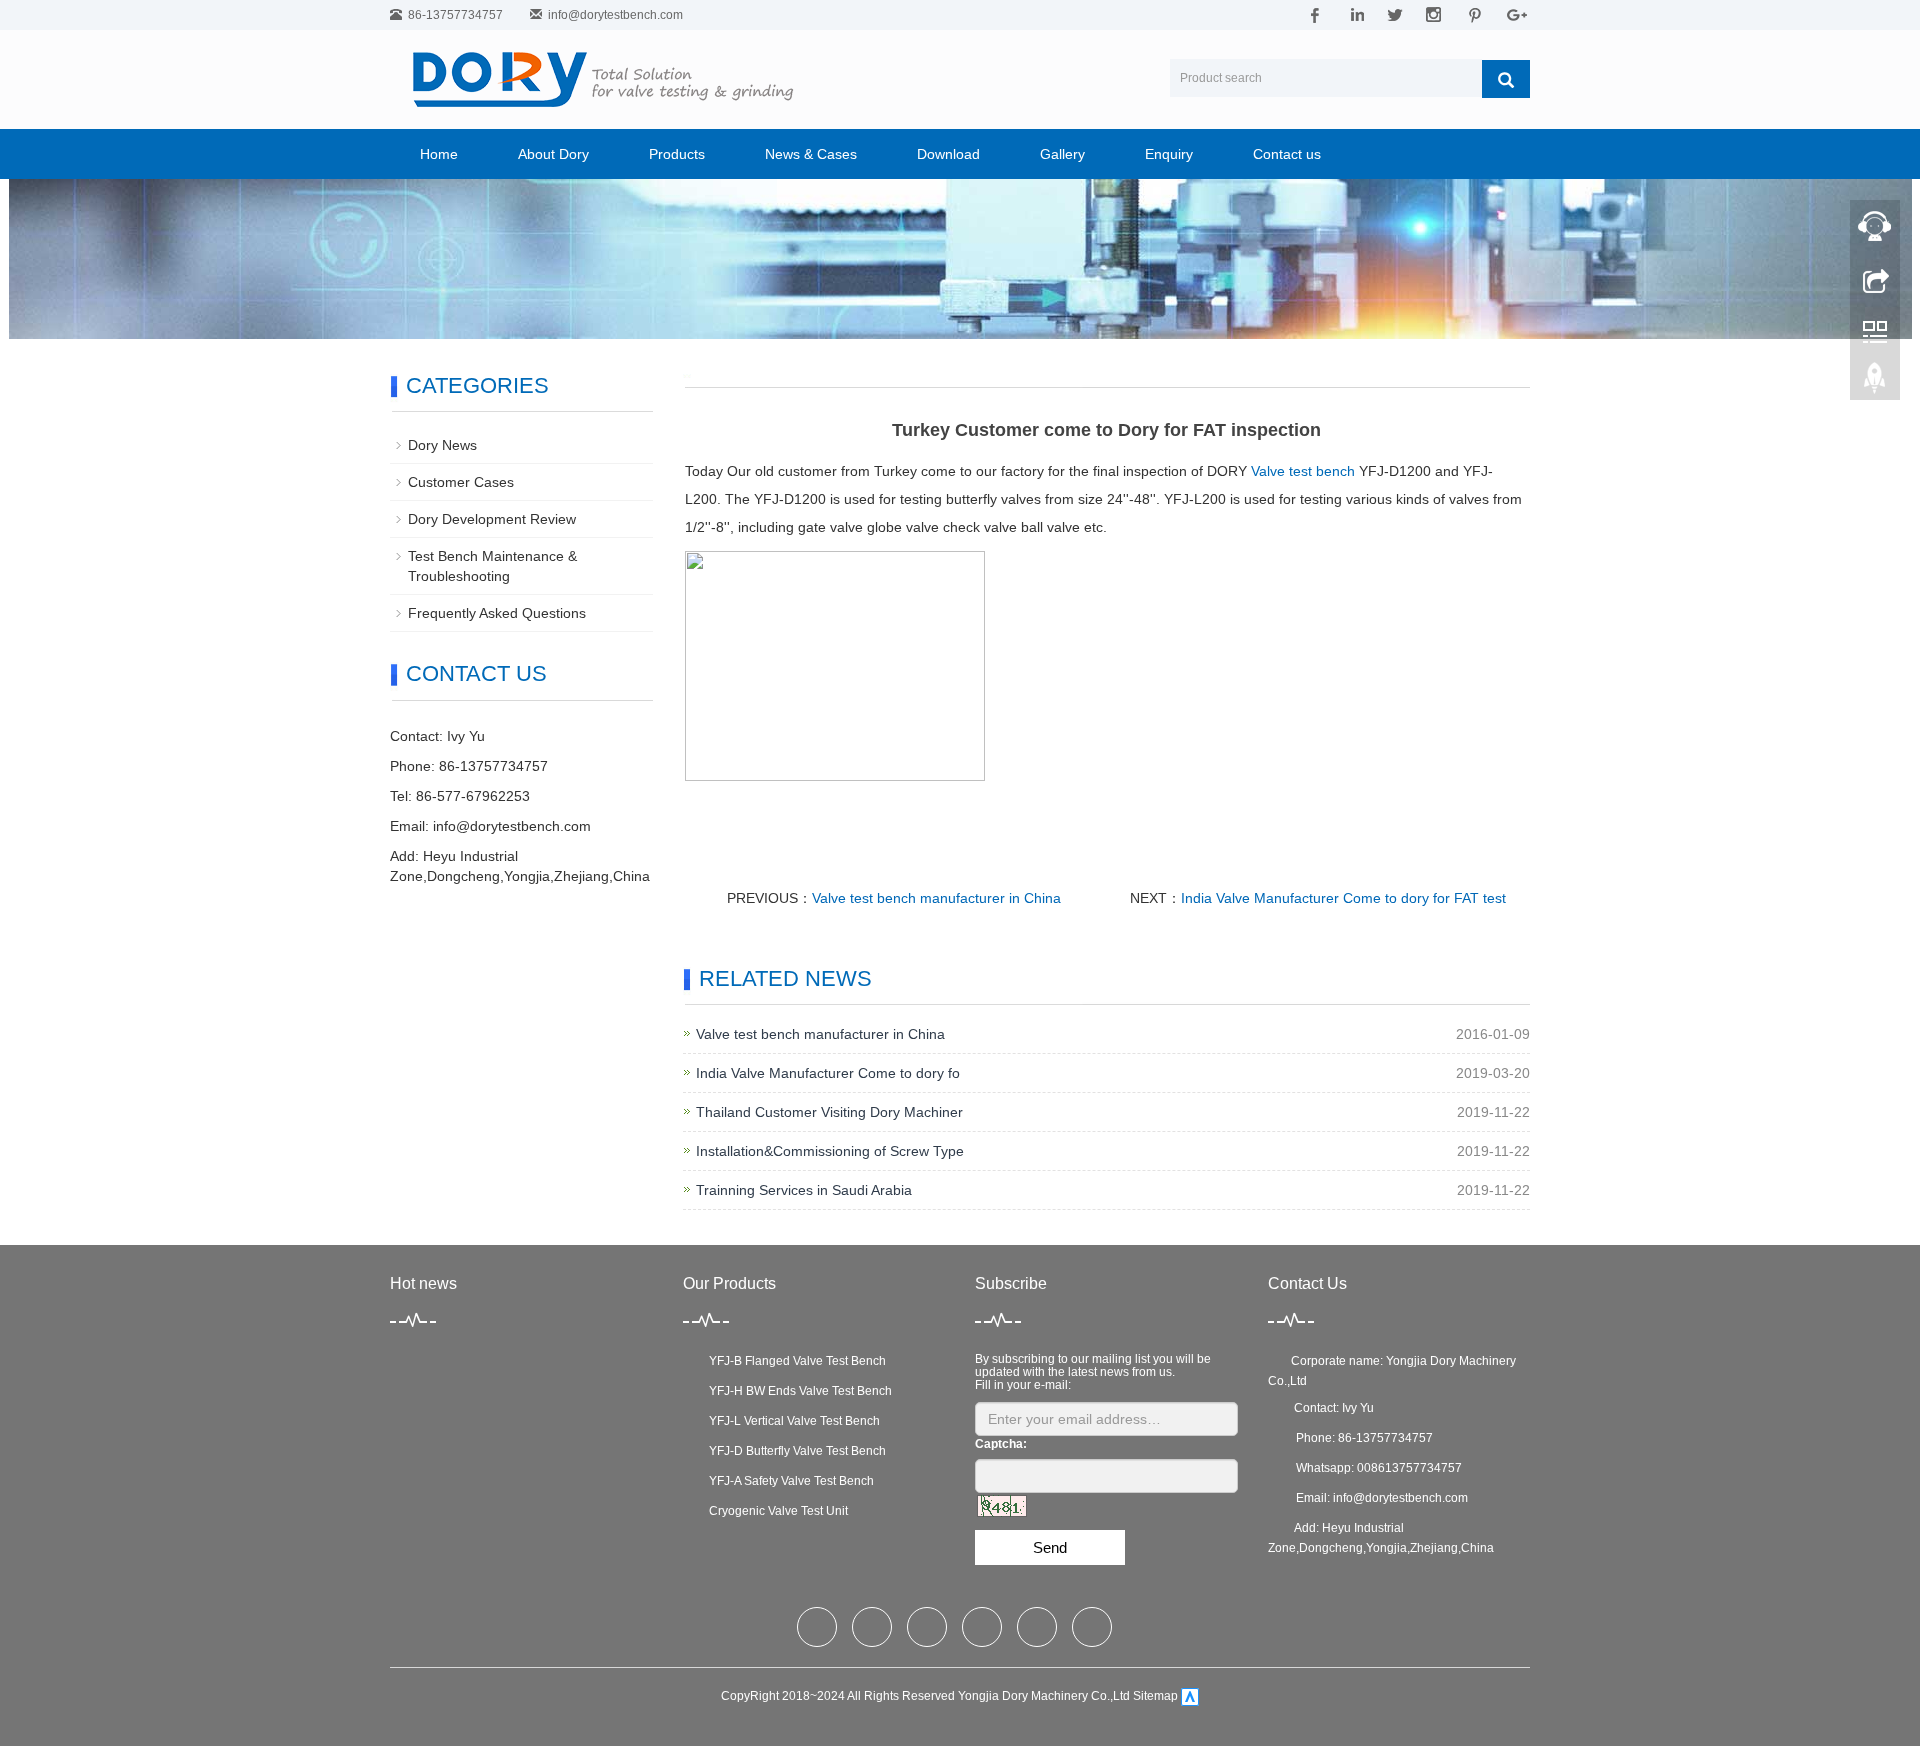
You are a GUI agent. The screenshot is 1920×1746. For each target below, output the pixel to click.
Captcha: (1001, 1444)
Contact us (1287, 154)
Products (677, 154)
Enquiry (1169, 154)
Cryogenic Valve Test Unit (775, 1511)
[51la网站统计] (1190, 1696)
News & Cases (811, 154)
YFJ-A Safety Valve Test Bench (788, 1481)
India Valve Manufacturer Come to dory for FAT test (1343, 898)
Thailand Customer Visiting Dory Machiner (829, 1112)
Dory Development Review (492, 519)
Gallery (1062, 154)
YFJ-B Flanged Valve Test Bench (794, 1361)
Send (1050, 1547)
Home (439, 154)
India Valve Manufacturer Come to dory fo (828, 1073)
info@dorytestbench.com (615, 15)
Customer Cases (461, 482)
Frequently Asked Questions (497, 613)
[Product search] (1506, 79)
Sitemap (1155, 1696)
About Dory (553, 154)
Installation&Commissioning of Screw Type (830, 1151)
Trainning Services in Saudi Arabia (804, 1190)
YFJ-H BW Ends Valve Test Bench (797, 1391)
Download (948, 154)
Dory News (442, 445)
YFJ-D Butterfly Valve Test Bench (794, 1451)
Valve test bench (1303, 471)
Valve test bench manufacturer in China (936, 898)
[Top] (1875, 383)
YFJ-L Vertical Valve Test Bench (791, 1421)
